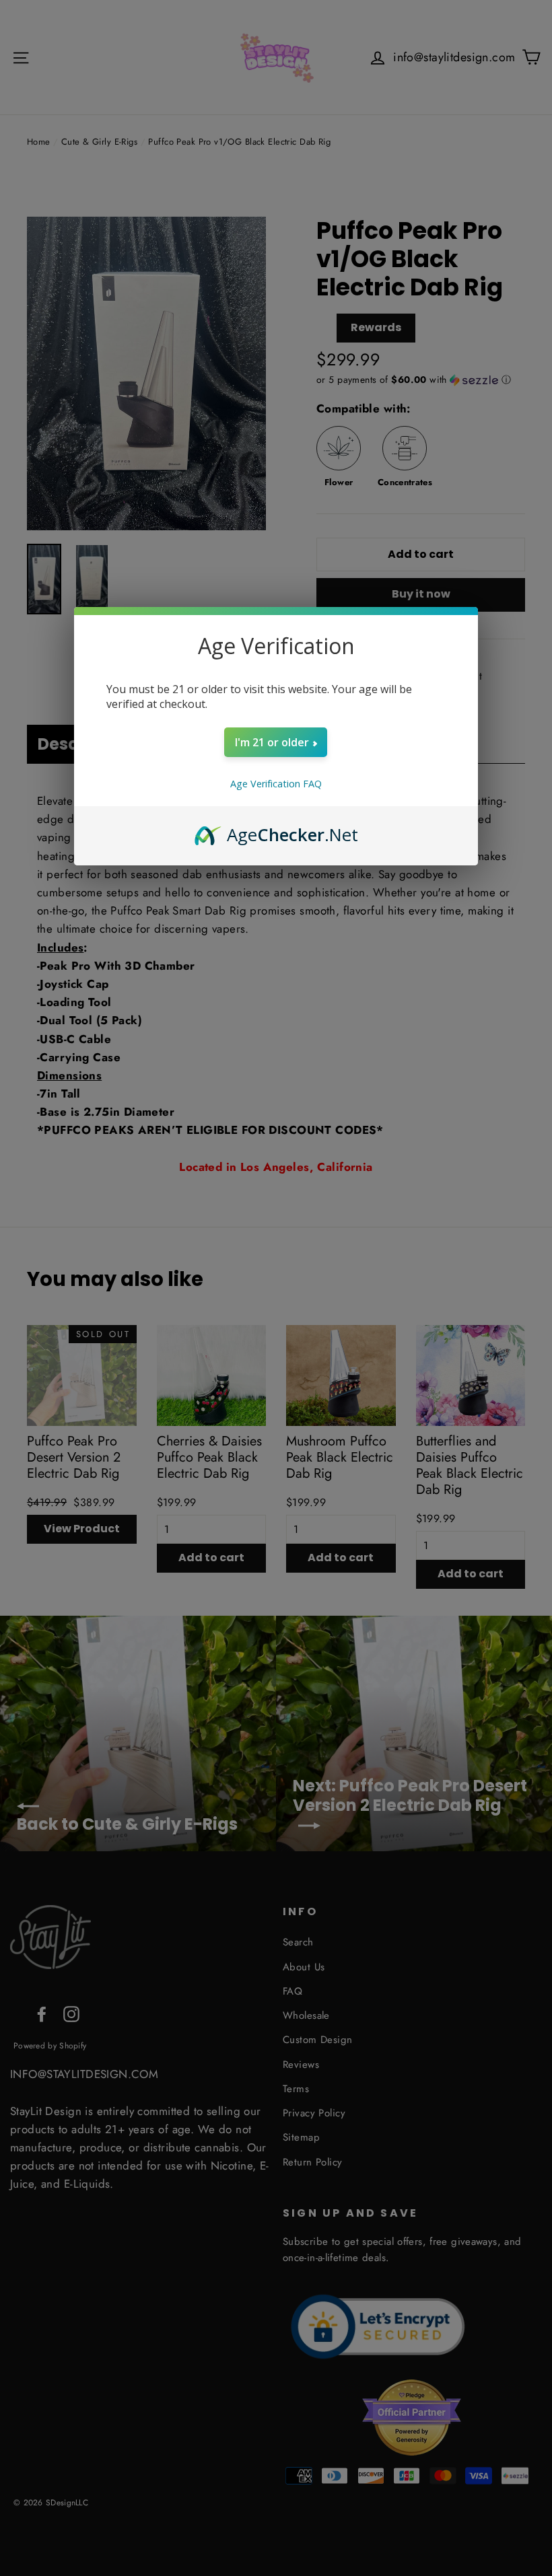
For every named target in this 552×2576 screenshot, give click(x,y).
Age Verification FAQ (276, 784)
